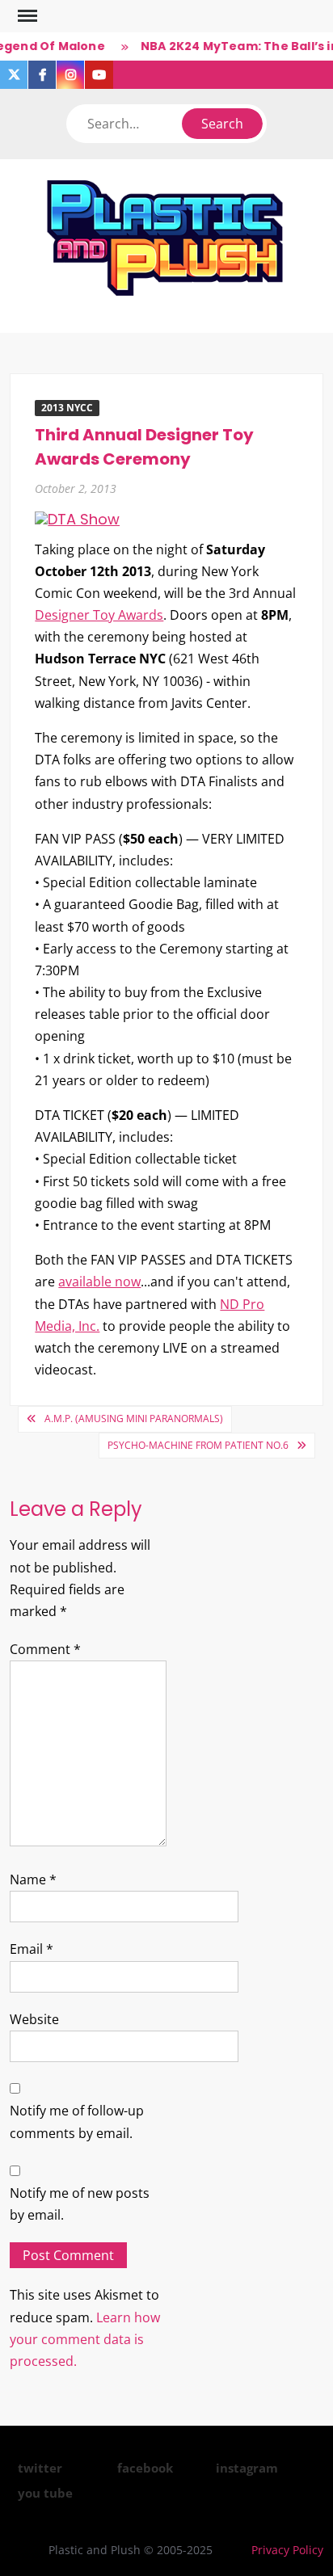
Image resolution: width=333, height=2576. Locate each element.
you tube (45, 2493)
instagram (247, 2468)
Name (33, 1879)
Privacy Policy (287, 2550)
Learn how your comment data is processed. (85, 2339)
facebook (145, 2468)
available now (99, 1282)
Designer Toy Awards (99, 615)
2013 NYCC (67, 408)
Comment (45, 1649)
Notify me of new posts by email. (80, 2204)
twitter (40, 2468)
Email (32, 1949)
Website (34, 2019)
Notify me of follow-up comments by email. (77, 2121)
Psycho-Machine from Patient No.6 (198, 1445)
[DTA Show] (77, 518)
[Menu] (26, 16)
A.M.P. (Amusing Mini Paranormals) (134, 1418)
